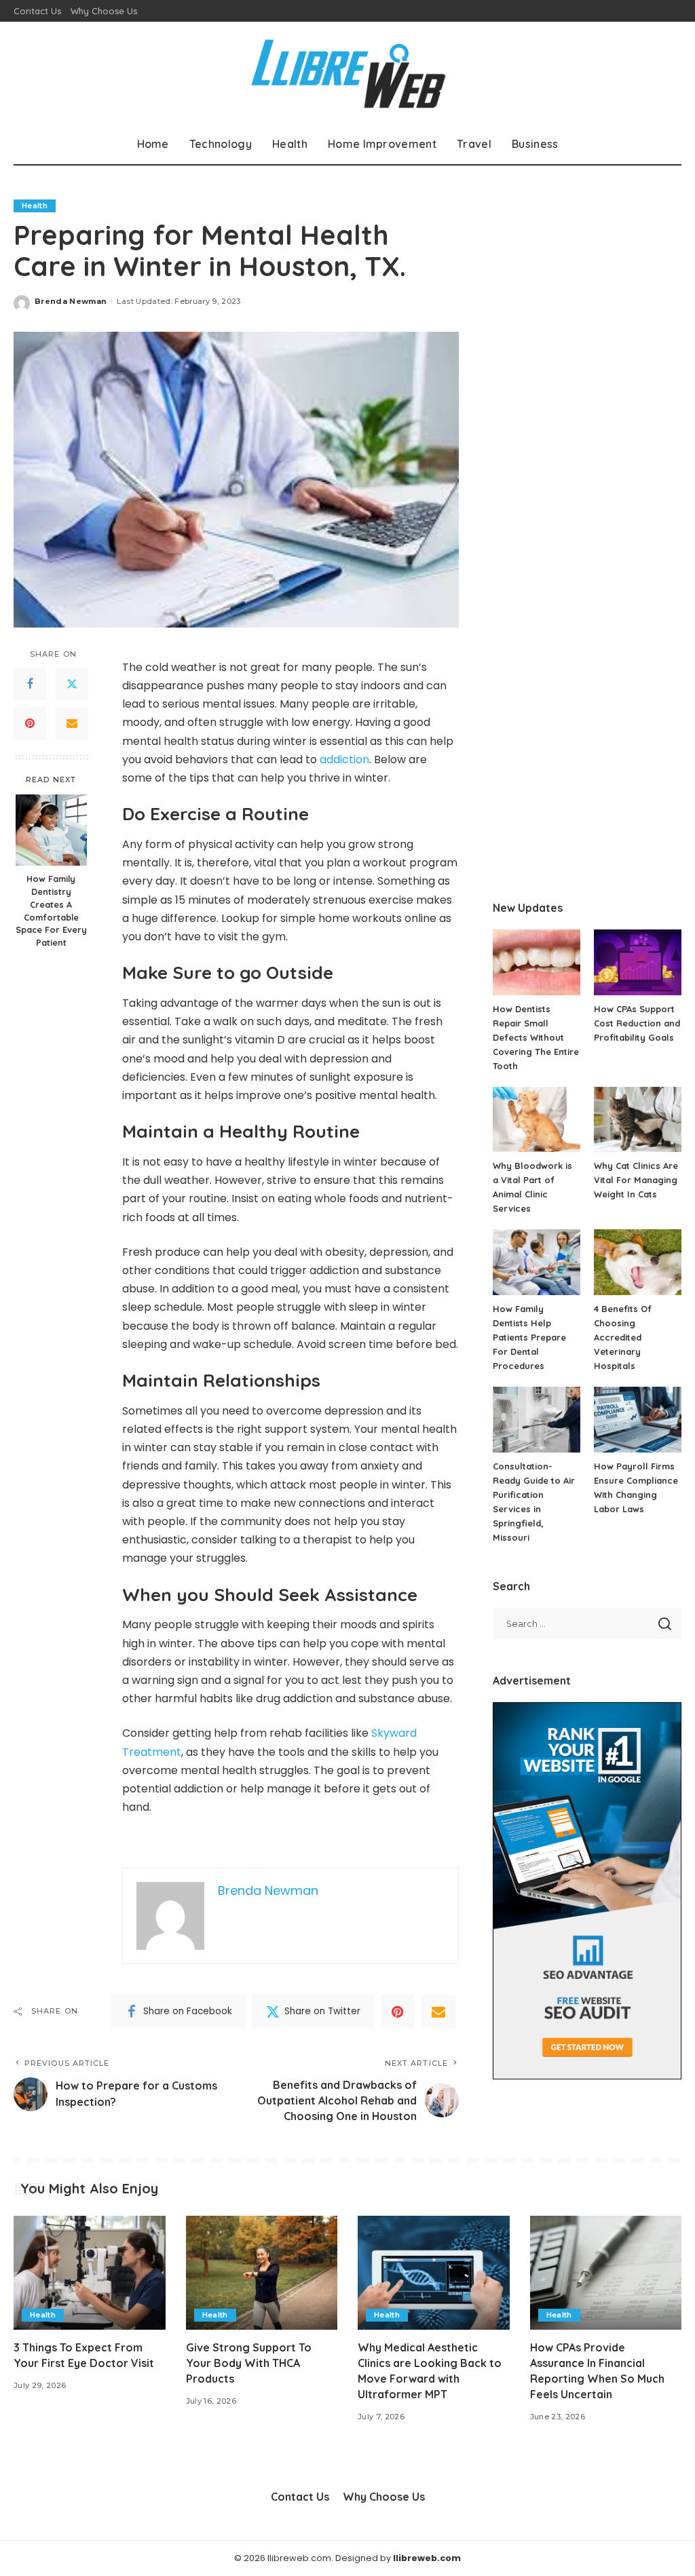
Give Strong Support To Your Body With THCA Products (249, 2363)
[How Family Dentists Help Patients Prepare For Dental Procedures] (537, 1262)
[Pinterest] (30, 723)
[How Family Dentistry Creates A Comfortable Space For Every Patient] (51, 830)
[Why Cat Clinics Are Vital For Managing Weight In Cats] (638, 1120)
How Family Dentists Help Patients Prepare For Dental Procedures (529, 1337)
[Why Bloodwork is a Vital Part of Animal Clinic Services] (537, 1120)
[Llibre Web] (348, 73)
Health (35, 206)
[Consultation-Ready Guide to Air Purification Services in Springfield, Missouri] (537, 1420)
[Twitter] (72, 684)
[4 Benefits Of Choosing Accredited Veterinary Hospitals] (638, 1262)
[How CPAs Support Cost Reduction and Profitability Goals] (638, 962)
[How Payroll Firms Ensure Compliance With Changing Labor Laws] (638, 1420)
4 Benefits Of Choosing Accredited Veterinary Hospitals (623, 1337)
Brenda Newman (71, 301)
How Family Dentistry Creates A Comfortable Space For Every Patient (51, 910)
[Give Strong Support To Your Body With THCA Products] (262, 2273)
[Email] (72, 723)
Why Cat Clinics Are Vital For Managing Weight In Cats (636, 1180)
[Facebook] (30, 684)
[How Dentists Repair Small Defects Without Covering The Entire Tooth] (537, 962)
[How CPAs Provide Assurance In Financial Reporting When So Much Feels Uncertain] (606, 2273)
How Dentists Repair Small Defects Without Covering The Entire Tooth (536, 1037)
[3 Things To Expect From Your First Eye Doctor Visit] (90, 2273)
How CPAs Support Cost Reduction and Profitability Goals (637, 1023)
